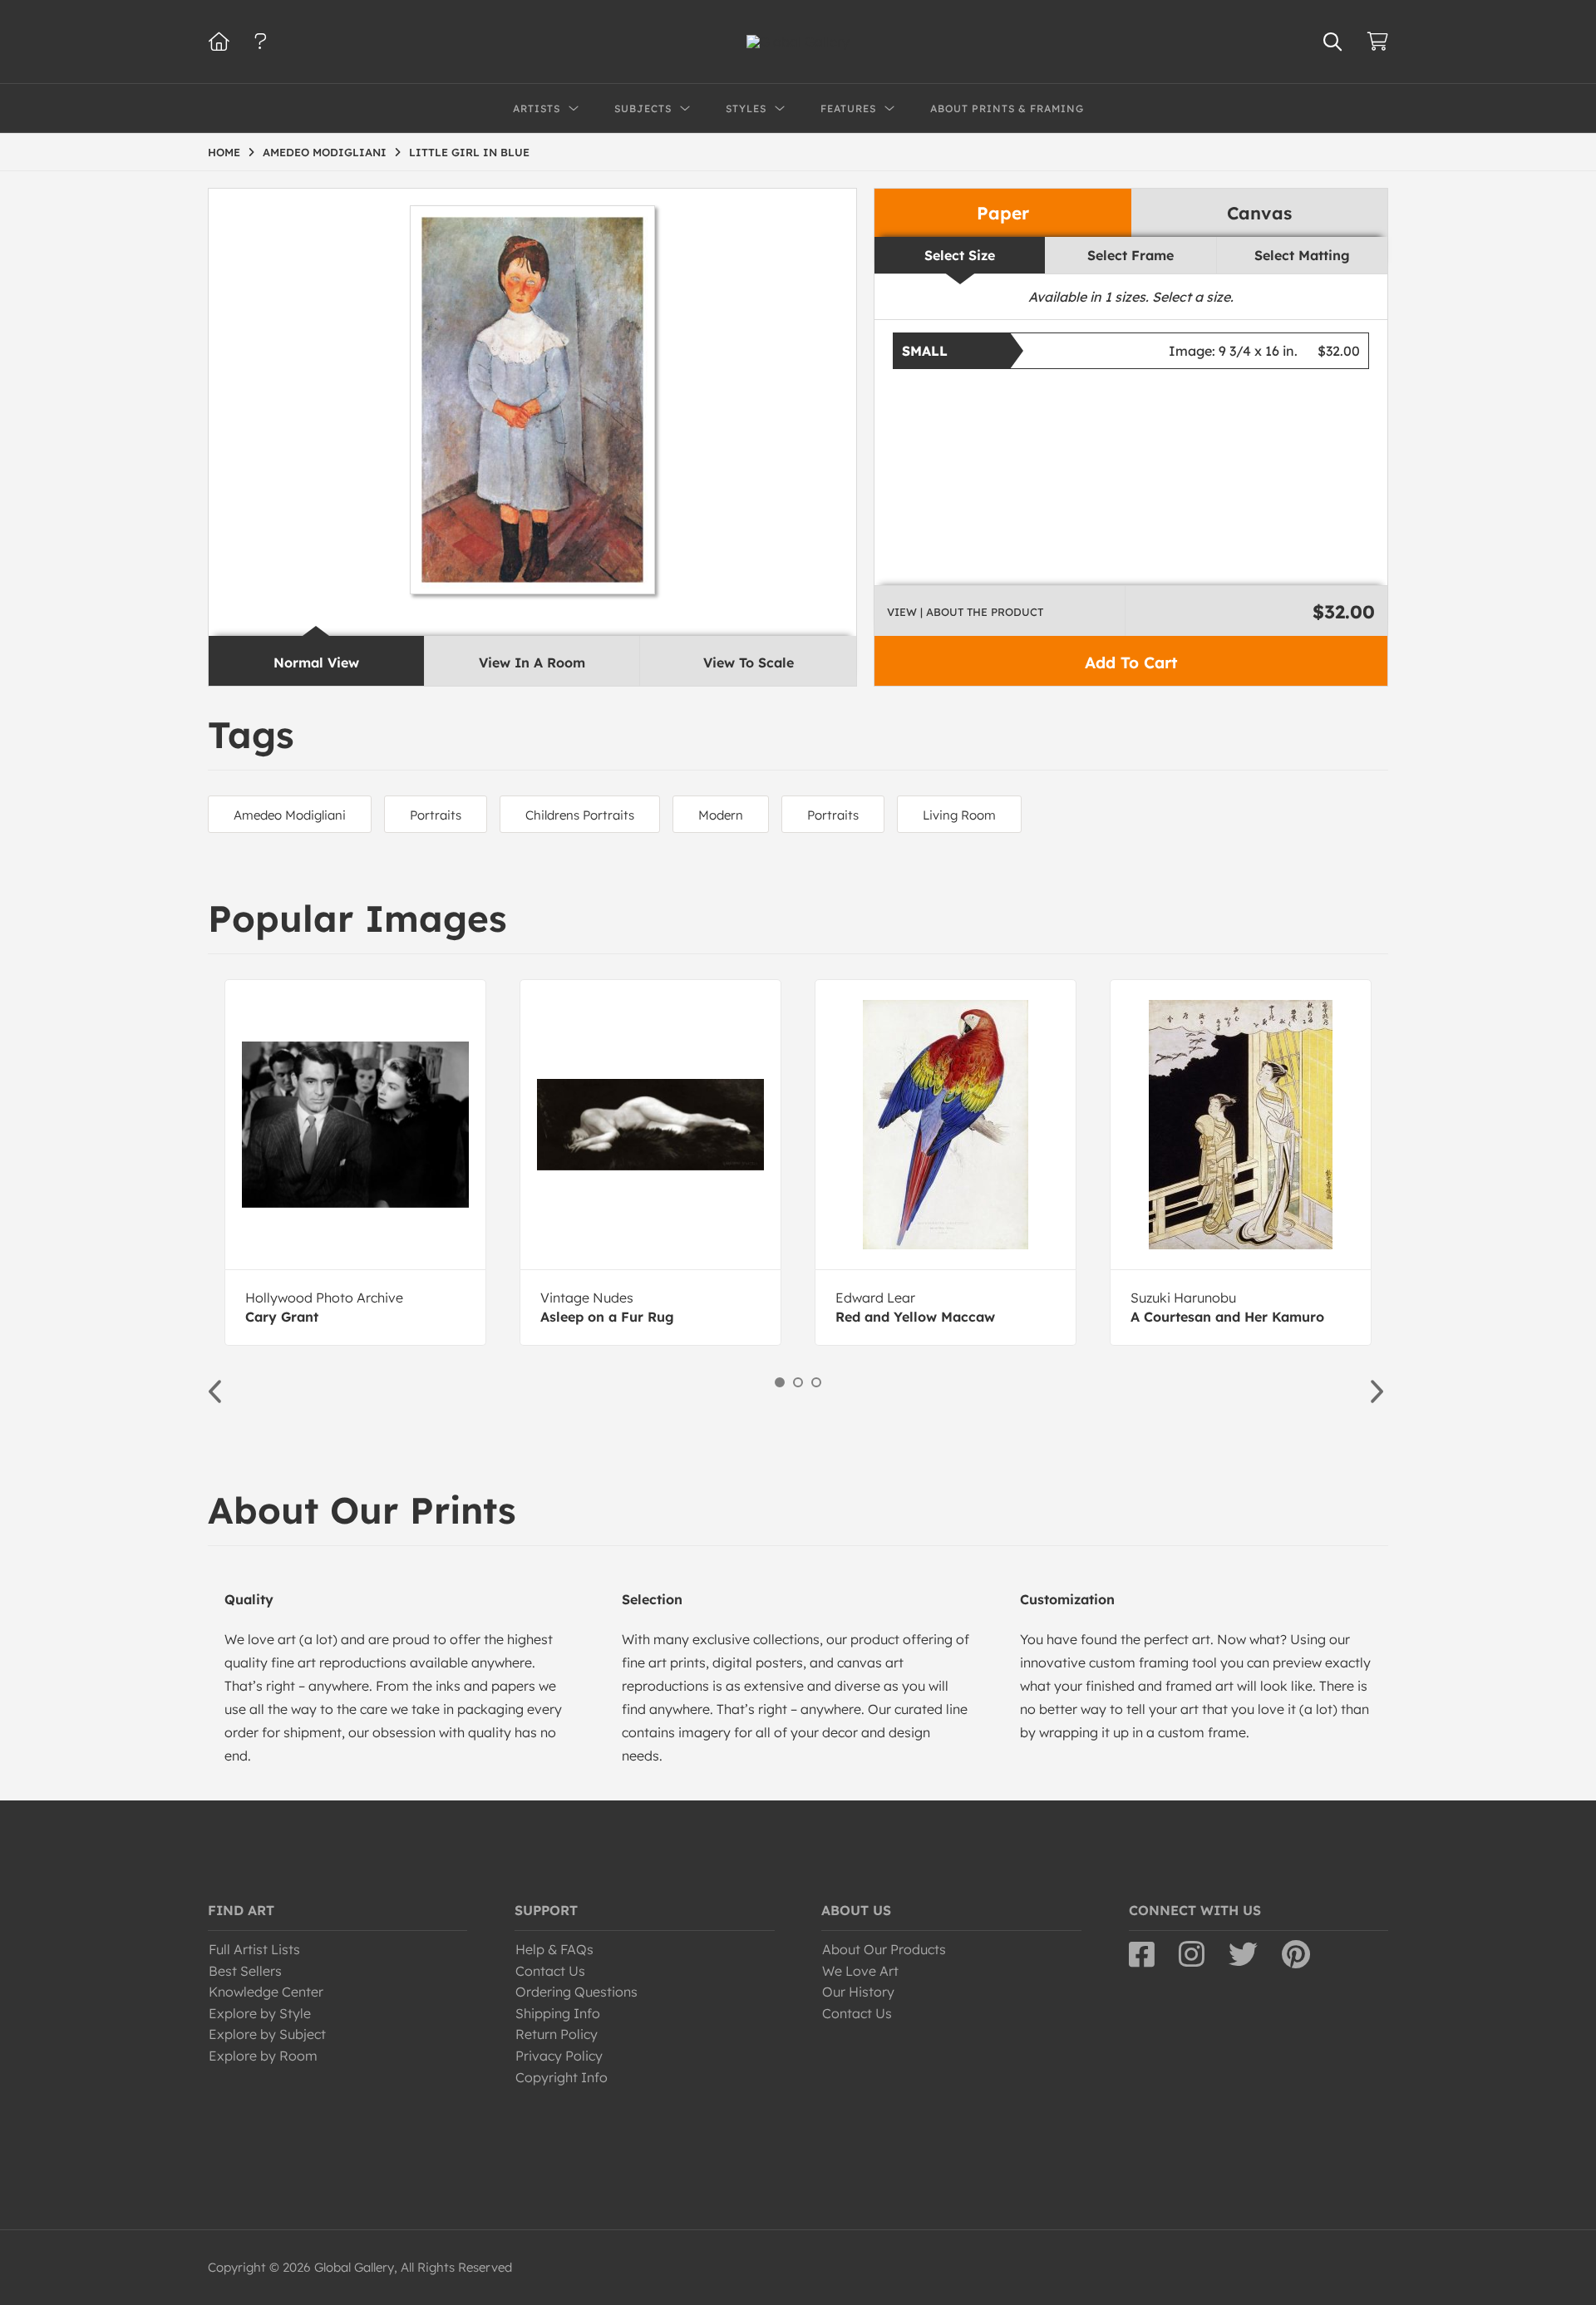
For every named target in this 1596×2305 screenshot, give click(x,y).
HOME (224, 152)
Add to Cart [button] (1131, 662)
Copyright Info (562, 2077)
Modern (721, 815)
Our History (858, 1992)
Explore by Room (263, 2056)
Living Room (959, 815)
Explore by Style (260, 2013)
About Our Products (884, 1949)
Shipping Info (558, 2013)
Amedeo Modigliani (290, 815)
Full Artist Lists (254, 1949)
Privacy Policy (559, 2056)
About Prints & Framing (1007, 108)
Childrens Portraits (580, 815)
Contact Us (550, 1971)
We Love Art (860, 1971)
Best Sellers (245, 1971)
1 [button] (780, 1382)
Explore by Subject (267, 2034)
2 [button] (798, 1382)
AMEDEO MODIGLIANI (325, 152)
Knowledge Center (266, 1992)
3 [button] (816, 1382)
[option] (355, 1162)
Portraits (436, 815)
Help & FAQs (554, 1949)
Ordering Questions (576, 1992)
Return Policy (557, 2034)
